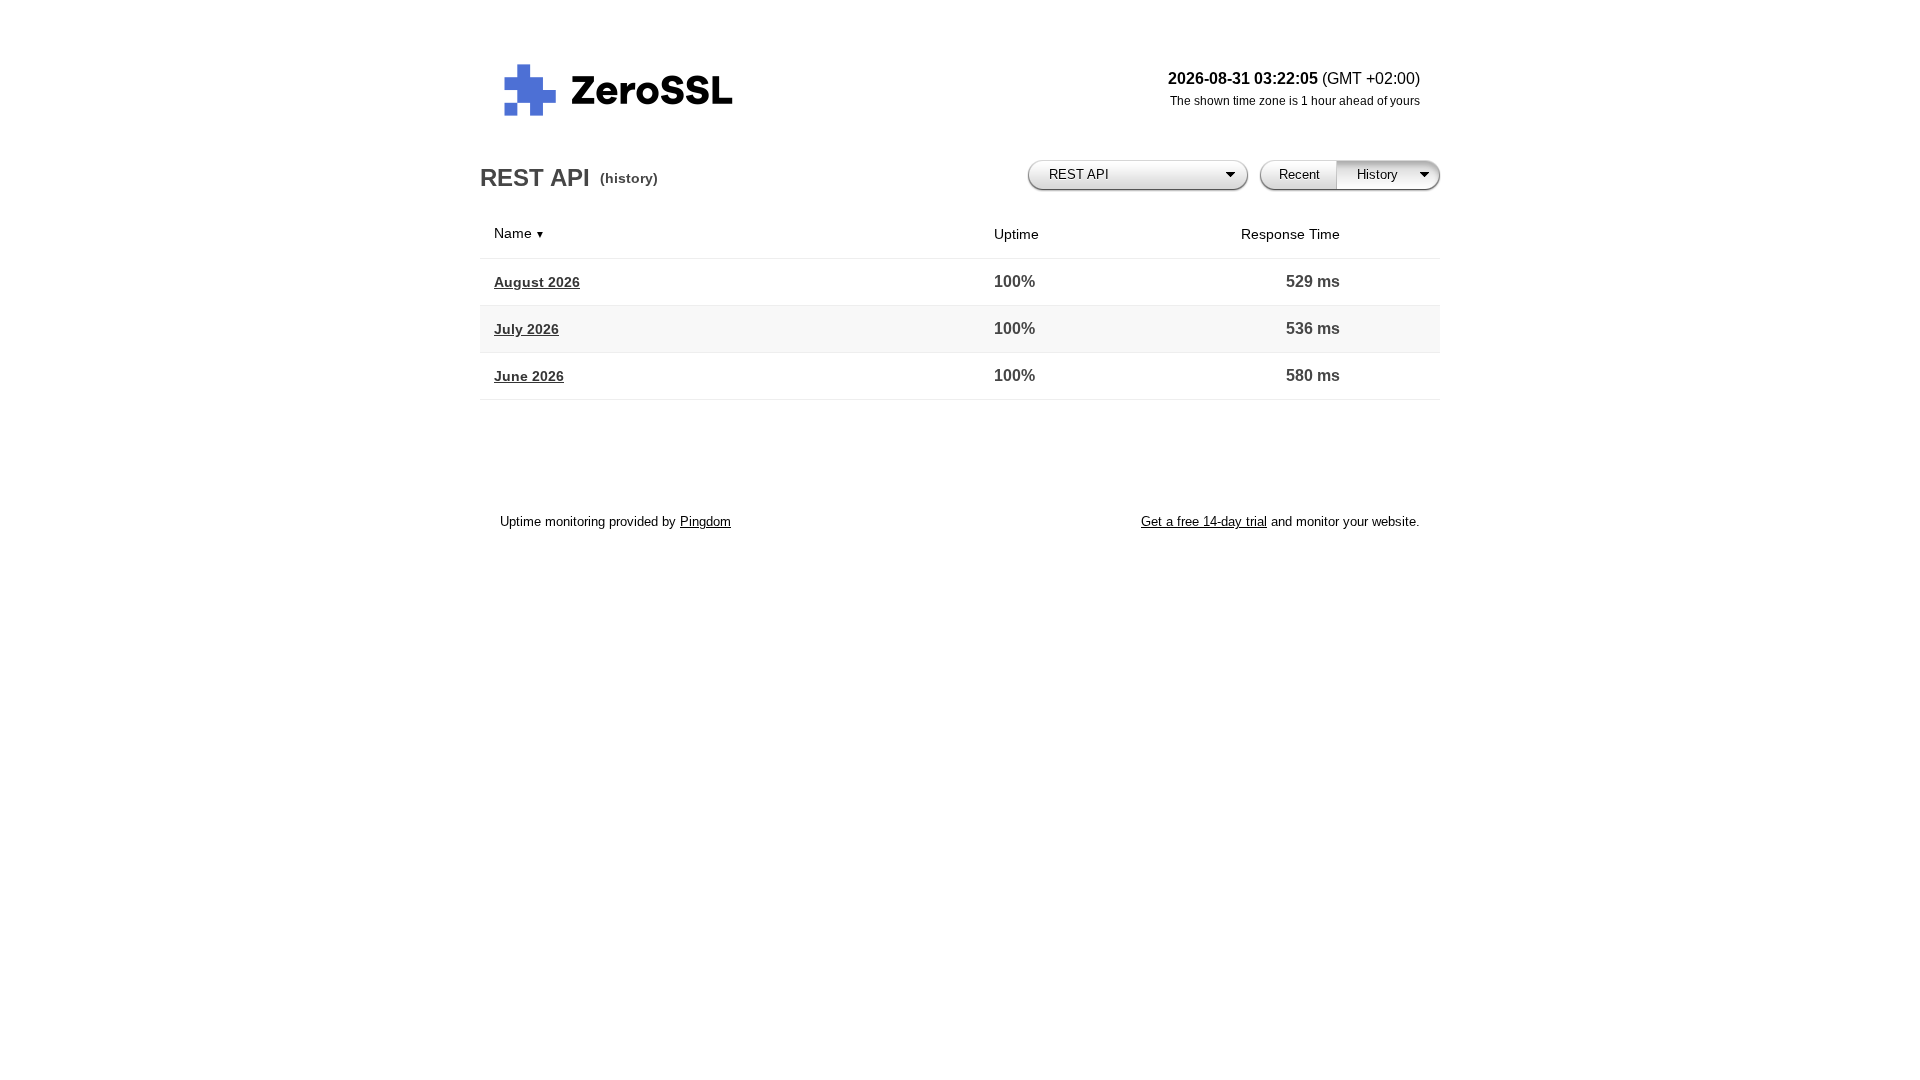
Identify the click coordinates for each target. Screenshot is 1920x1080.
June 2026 (529, 376)
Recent (1299, 174)
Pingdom (705, 521)
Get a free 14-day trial (1204, 521)
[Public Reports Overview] (750, 90)
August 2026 (537, 282)
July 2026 (526, 329)
